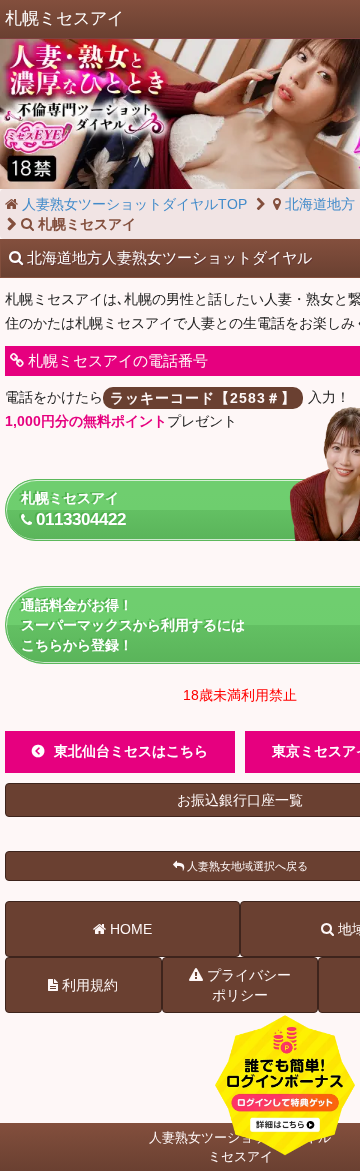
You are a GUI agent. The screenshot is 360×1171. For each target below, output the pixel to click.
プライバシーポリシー (247, 985)
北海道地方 (318, 204)
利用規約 (88, 985)
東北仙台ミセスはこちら (131, 751)
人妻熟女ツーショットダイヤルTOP (132, 204)
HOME (129, 929)
